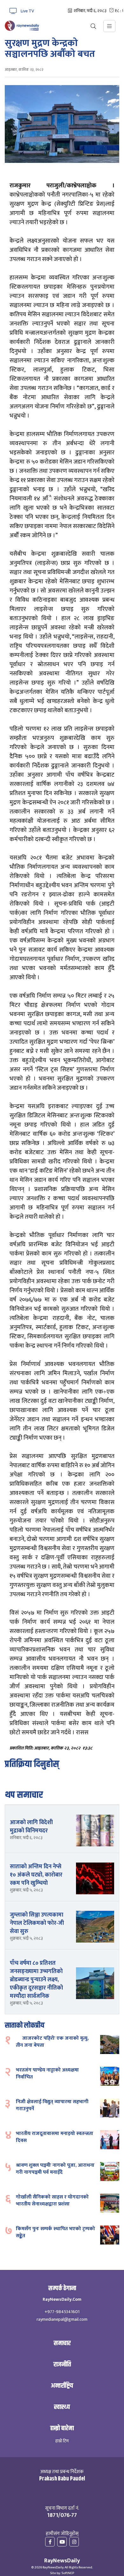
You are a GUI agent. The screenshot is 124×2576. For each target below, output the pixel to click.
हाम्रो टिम (62, 2441)
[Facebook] (50, 2542)
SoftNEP (68, 2573)
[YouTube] (62, 2542)
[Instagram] (74, 2542)
